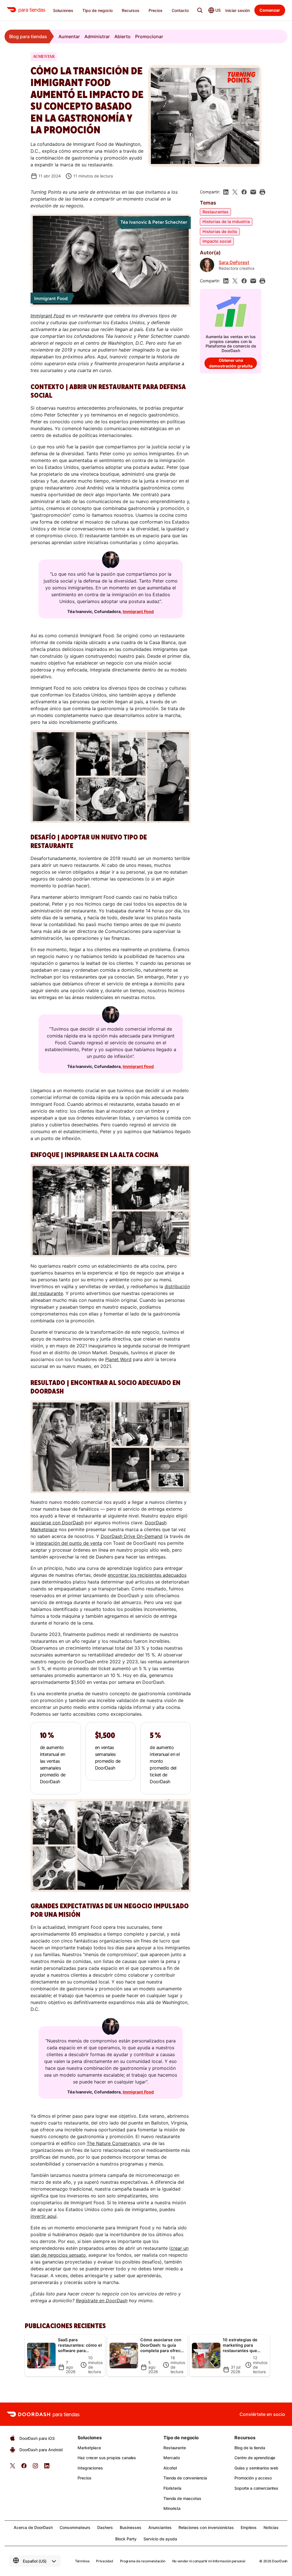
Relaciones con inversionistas (206, 2527)
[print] (262, 192)
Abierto (122, 36)
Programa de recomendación (143, 2561)
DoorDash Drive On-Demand (132, 1536)
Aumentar (69, 36)
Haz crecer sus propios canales (107, 2458)
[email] (253, 192)
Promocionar (149, 36)
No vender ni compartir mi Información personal (209, 2561)
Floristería (172, 2488)
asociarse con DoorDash (57, 1523)
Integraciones (90, 2468)
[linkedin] (226, 192)
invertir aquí (43, 2216)
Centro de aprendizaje (255, 2458)
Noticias (271, 2527)
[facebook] (244, 192)
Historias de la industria (226, 221)
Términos (82, 2561)
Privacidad (105, 2561)
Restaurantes (215, 212)
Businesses (131, 2527)
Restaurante (175, 2448)
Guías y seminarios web (256, 2468)
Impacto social (217, 241)
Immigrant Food (138, 611)
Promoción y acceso (253, 2478)
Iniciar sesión (238, 10)
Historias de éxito (220, 231)
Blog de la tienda (250, 2448)
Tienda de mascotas (182, 2498)
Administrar (97, 36)
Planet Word (118, 1359)
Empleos (249, 2527)
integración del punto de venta (69, 1543)
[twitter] (13, 2468)
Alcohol (170, 2468)
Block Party (126, 2539)
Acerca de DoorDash (33, 2527)
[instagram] (35, 2468)
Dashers (105, 2527)
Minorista (172, 2508)
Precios (84, 2478)
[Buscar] (200, 10)
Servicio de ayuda (160, 2539)
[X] (235, 192)
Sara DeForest (234, 262)
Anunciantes (160, 2527)
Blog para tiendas (28, 36)
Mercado (172, 2458)
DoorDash (280, 2561)
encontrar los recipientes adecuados (147, 1575)
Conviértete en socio (262, 2414)
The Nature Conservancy (113, 2143)
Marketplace (89, 2448)
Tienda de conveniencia (185, 2478)
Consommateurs (75, 2527)
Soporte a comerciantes (256, 2488)
